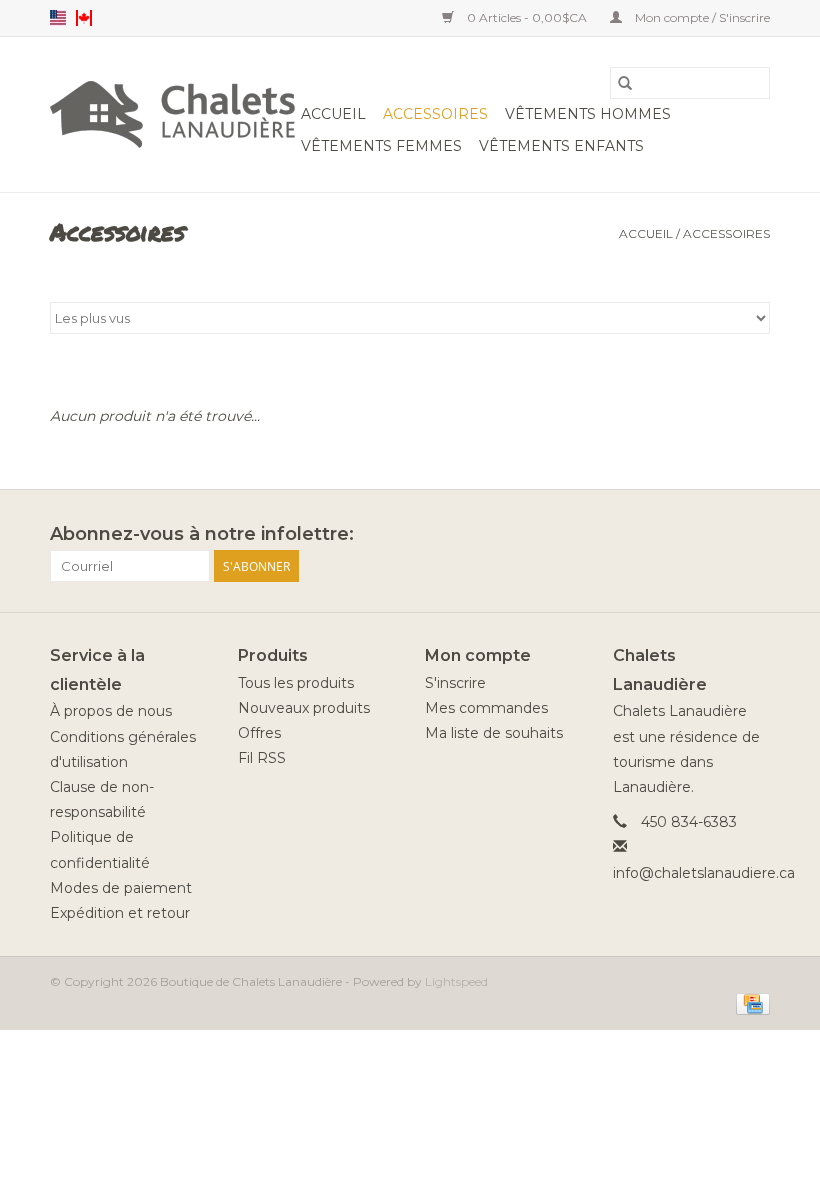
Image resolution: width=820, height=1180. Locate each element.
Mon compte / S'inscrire (701, 17)
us (58, 18)
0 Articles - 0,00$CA (527, 17)
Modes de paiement (121, 888)
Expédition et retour (120, 913)
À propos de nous (111, 711)
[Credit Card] (749, 1002)
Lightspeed (456, 981)
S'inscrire (455, 683)
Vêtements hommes (588, 114)
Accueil (333, 114)
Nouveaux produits (304, 708)
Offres (259, 733)
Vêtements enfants (561, 146)
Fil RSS (262, 758)
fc (84, 18)
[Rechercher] (625, 83)
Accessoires (435, 114)
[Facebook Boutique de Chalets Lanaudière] (682, 535)
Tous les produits (296, 683)
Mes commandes (486, 708)
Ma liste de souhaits (494, 733)
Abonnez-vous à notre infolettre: (202, 534)
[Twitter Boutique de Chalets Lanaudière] (718, 535)
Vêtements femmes (381, 146)
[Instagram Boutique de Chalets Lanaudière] (754, 535)
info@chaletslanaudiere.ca (704, 873)
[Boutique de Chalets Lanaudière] (172, 114)
